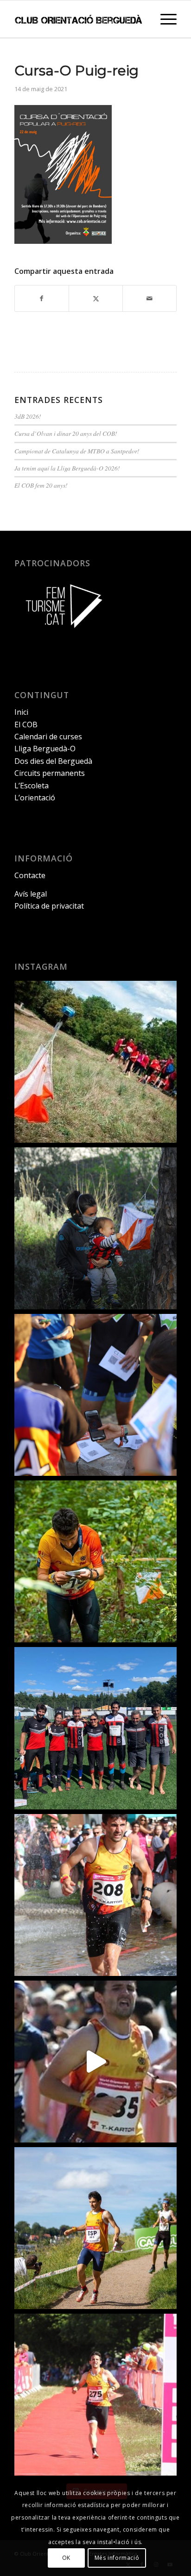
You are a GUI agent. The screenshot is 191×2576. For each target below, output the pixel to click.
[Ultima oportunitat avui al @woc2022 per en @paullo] (95, 2228)
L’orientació (35, 798)
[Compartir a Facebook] (42, 298)
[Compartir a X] (96, 298)
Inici (21, 712)
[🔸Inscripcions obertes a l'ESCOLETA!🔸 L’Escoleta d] (95, 1062)
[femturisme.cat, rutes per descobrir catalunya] (61, 634)
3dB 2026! (28, 416)
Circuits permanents (50, 773)
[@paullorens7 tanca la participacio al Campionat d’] (95, 1561)
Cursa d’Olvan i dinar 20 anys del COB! (66, 433)
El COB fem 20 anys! (41, 485)
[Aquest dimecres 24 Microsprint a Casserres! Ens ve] (95, 1395)
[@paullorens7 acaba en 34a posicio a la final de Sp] (95, 1895)
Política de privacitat (49, 906)
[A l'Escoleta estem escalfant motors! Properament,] (95, 1228)
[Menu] (164, 19)
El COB (26, 724)
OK (66, 2558)
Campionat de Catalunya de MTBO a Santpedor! (77, 451)
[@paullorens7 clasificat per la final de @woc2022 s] (95, 2062)
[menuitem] (164, 19)
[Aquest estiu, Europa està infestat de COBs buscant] (95, 1728)
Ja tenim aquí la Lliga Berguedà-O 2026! (67, 468)
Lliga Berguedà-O (45, 749)
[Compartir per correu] (150, 298)
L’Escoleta (32, 786)
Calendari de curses (48, 737)
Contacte (30, 875)
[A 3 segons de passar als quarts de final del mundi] (95, 2395)
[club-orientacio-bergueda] (79, 19)
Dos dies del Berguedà (53, 761)
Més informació (117, 2558)
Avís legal (31, 894)
